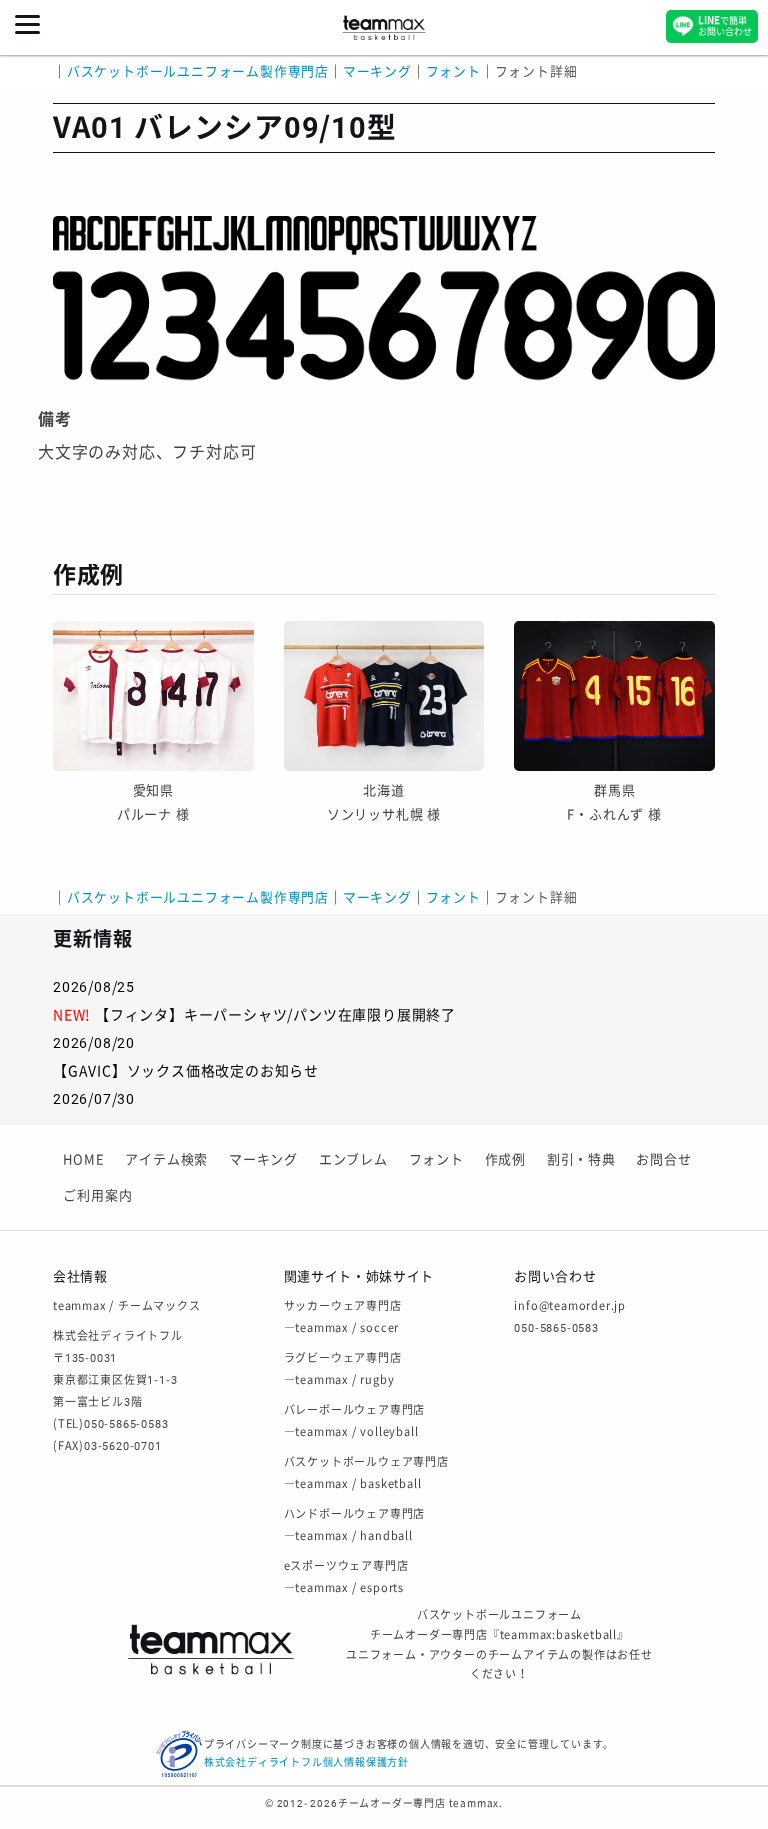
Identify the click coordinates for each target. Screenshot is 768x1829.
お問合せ (663, 1159)
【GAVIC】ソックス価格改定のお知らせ (186, 1071)
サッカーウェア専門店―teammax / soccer (343, 1317)
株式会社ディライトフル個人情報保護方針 (306, 1762)
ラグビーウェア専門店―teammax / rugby (343, 1369)
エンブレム (353, 1159)
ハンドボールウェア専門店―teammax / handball (355, 1525)
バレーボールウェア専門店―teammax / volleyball (355, 1421)
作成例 (505, 1159)
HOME (83, 1159)
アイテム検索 (166, 1159)
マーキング (263, 1159)
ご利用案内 (97, 1195)
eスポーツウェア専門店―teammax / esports (346, 1577)
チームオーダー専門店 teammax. (420, 1803)
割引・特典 (581, 1159)
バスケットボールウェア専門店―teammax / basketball (366, 1473)
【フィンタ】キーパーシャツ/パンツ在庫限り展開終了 (275, 1015)
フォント (436, 1159)
